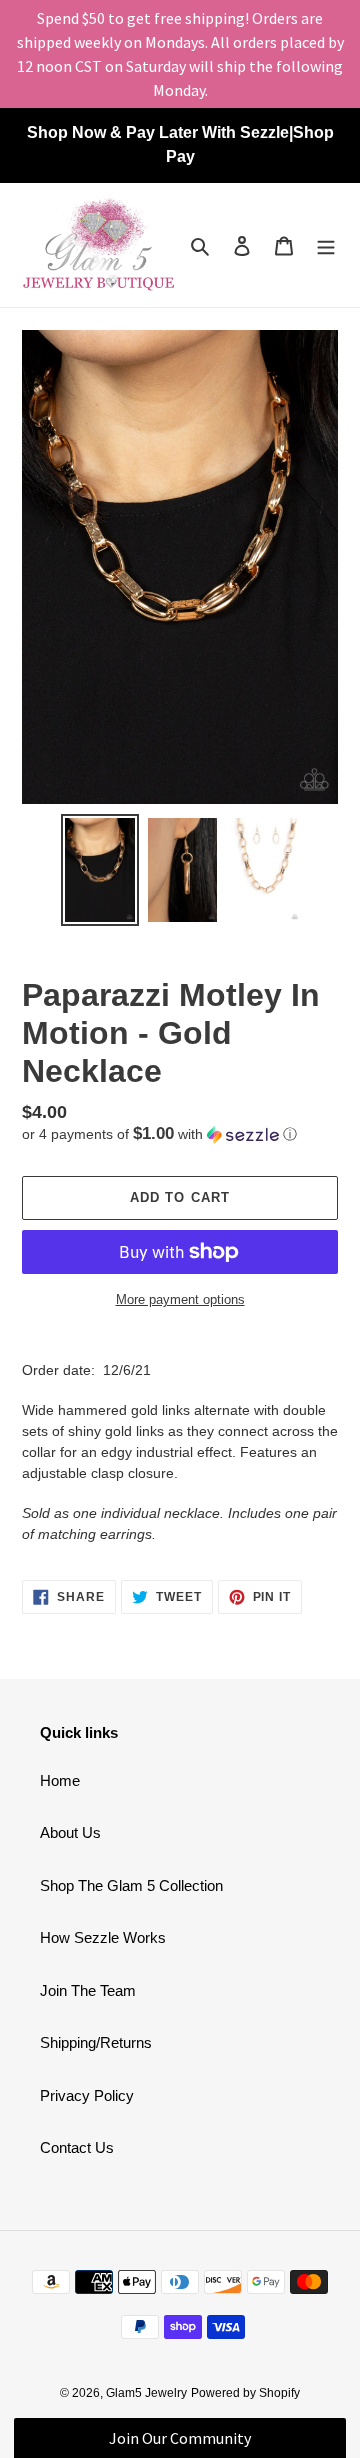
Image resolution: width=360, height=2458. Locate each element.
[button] (159, 1134)
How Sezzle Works (103, 1937)
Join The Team (88, 1990)
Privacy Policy (87, 2095)
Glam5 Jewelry (146, 2393)
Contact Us (77, 2147)
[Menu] (326, 245)
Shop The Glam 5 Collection (131, 1885)
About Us (70, 1832)
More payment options (180, 1299)
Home (60, 1780)
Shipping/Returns (96, 2042)
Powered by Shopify (245, 2393)
